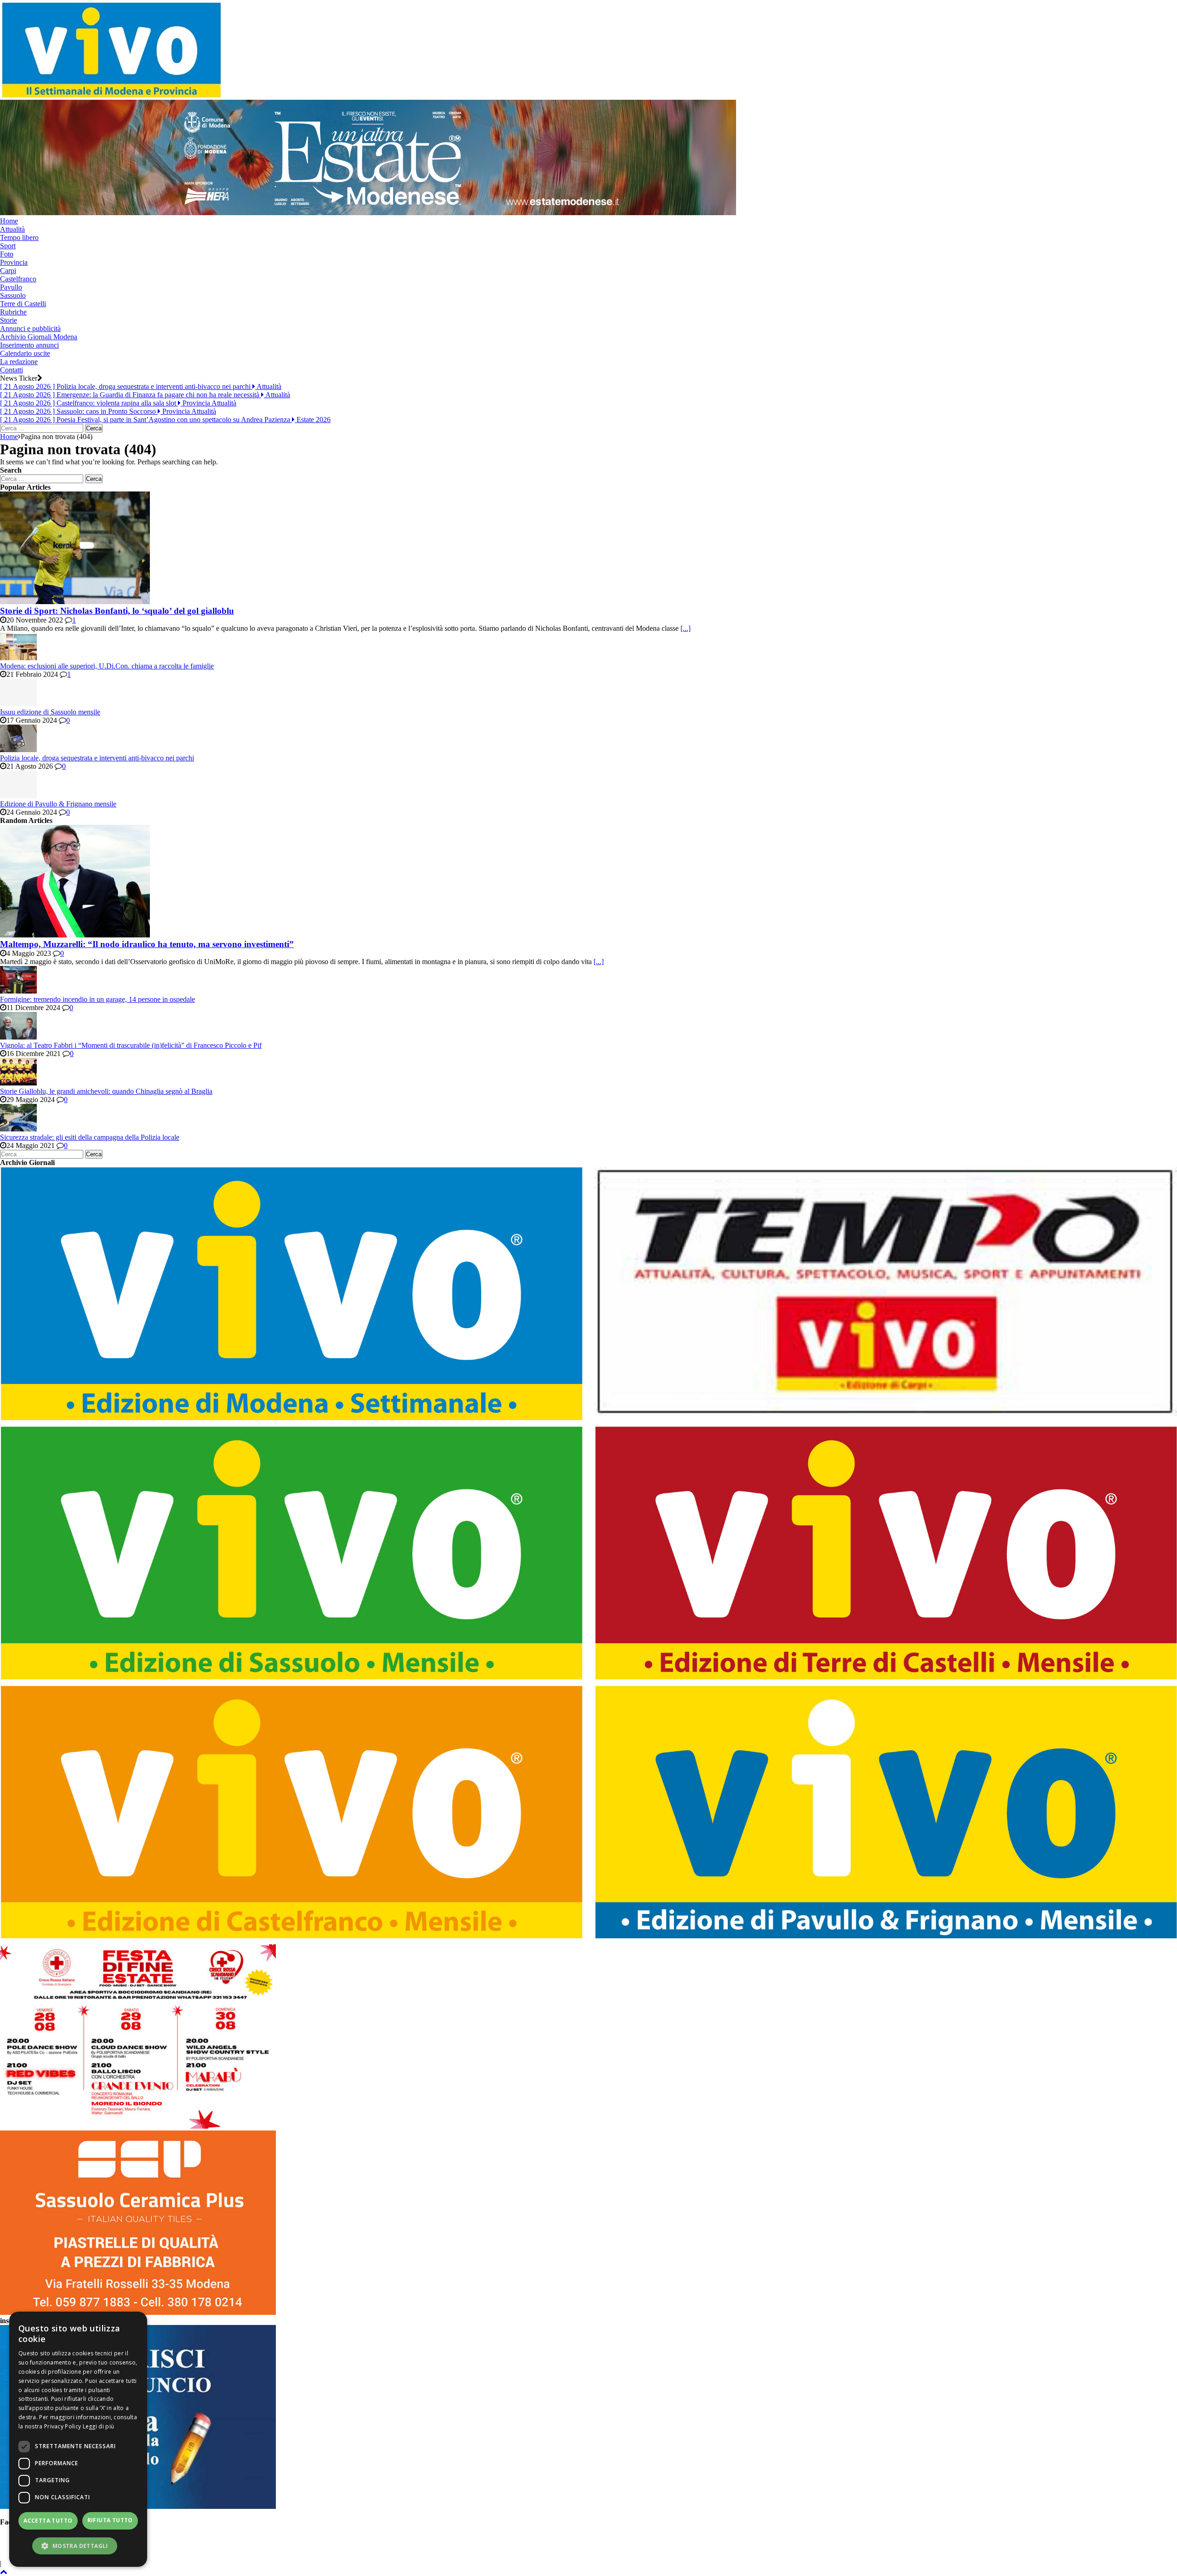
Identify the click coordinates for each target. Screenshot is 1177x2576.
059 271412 (357, 2539)
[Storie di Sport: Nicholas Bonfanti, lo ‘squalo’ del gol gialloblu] (75, 602)
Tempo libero (19, 237)
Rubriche (13, 312)
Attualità (12, 229)
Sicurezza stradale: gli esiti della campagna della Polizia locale (90, 1137)
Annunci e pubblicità (30, 328)
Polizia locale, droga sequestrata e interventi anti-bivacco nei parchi (97, 758)
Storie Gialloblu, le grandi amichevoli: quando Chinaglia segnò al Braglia (106, 1091)
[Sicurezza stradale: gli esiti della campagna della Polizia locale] (18, 1129)
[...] (686, 628)
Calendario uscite (25, 353)
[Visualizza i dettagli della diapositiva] (368, 213)
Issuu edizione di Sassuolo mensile (50, 712)
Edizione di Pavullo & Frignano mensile (58, 804)
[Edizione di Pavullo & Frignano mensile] (18, 796)
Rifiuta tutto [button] (110, 2520)
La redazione (19, 362)
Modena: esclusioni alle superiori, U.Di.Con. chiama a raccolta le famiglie (107, 666)
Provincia (14, 262)
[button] (78, 2545)
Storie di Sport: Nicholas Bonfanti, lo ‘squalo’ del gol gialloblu (117, 611)
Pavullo (11, 287)
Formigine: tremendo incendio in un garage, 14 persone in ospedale (97, 999)
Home (9, 221)
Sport (8, 246)
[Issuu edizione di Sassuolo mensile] (18, 704)
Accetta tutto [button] (48, 2521)
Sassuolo (13, 295)
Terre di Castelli (23, 304)
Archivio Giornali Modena (39, 337)
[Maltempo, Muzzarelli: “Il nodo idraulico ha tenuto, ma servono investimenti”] (75, 935)
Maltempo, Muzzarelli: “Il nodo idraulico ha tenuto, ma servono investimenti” (147, 944)
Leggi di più (99, 2426)
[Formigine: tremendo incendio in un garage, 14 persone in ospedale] (18, 991)
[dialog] (78, 2439)
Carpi (8, 271)
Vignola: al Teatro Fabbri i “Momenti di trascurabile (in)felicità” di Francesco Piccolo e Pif (131, 1045)
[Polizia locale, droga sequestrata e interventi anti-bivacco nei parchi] (18, 750)
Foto (7, 254)
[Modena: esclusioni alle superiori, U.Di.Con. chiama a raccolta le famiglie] (18, 658)
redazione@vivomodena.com (156, 2547)
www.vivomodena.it (233, 2547)
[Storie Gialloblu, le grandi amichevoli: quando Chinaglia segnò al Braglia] (18, 1083)
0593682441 (411, 2539)
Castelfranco (18, 279)
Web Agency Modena (1103, 2547)
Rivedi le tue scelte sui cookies (1022, 2547)
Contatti (11, 370)
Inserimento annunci (29, 345)
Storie (9, 320)
